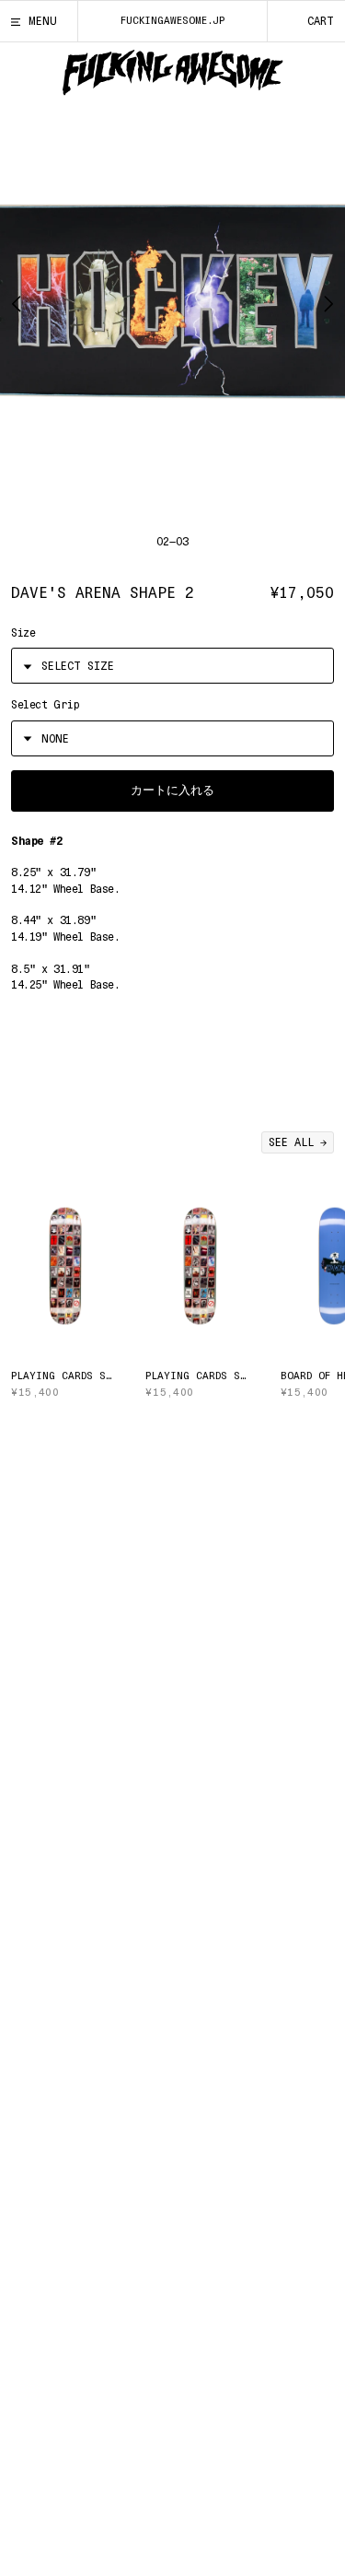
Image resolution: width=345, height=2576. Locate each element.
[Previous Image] (22, 302)
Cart (321, 21)
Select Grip (45, 705)
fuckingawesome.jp (172, 21)
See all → (298, 1142)
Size (23, 633)
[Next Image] (323, 302)
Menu (43, 21)
